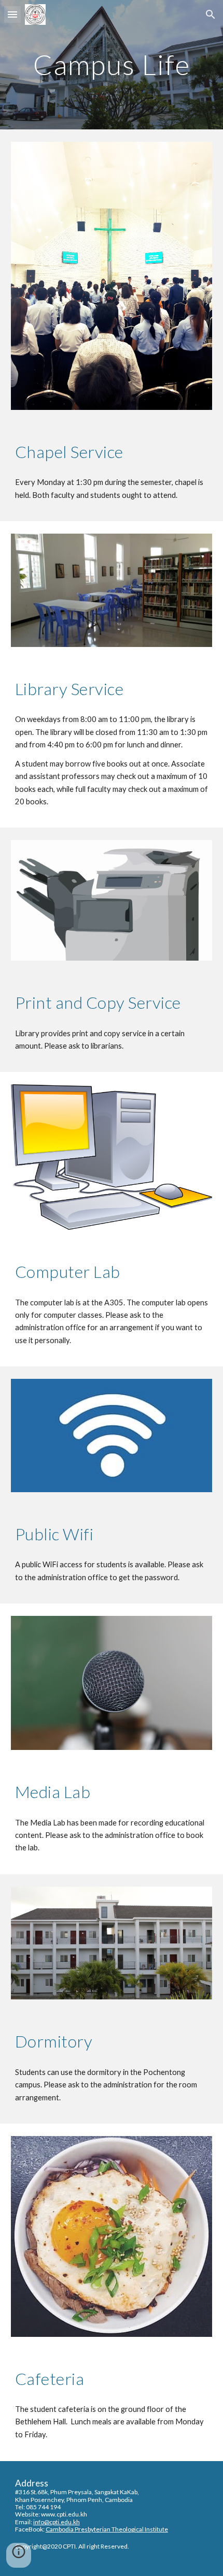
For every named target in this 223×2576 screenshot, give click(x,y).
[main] (112, 64)
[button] (12, 14)
